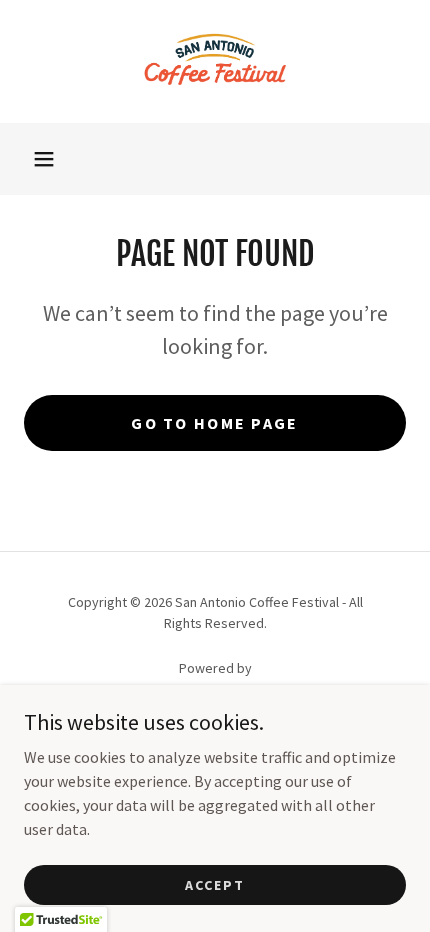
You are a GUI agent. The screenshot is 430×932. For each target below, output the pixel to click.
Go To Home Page (214, 423)
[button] (44, 159)
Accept (215, 884)
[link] (215, 61)
